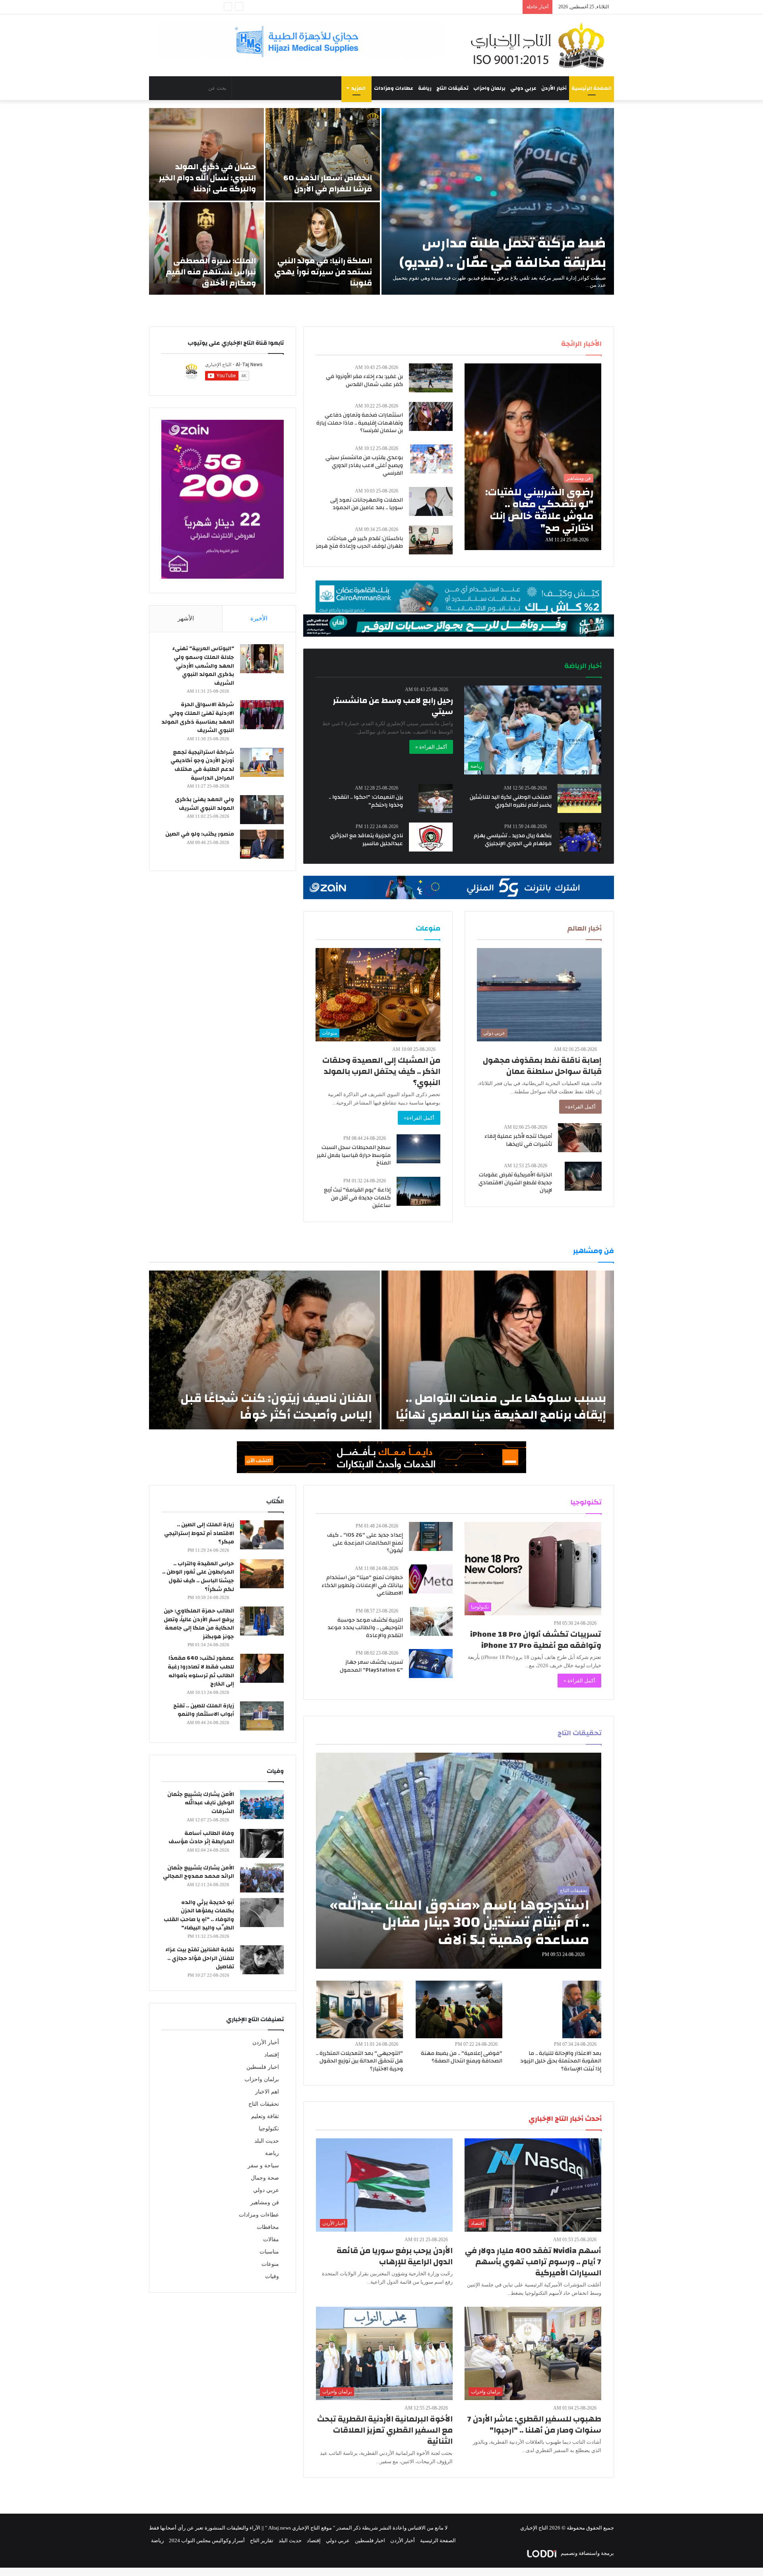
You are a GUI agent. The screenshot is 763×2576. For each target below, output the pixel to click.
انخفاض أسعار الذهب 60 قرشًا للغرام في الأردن (328, 183)
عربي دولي (523, 88)
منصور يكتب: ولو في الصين (200, 834)
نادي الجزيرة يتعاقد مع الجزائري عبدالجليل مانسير (366, 840)
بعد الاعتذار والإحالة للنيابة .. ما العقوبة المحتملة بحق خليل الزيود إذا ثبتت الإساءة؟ (561, 2061)
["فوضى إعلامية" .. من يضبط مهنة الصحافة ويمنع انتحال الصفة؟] (459, 2009)
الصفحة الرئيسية (592, 88)
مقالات (271, 2239)
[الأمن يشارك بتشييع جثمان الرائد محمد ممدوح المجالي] (262, 1878)
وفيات (272, 2276)
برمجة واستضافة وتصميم (587, 2553)
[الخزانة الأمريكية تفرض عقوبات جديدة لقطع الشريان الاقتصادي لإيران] (583, 1176)
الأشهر (186, 618)
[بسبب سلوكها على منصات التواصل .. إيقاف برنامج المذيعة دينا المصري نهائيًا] (498, 1350)
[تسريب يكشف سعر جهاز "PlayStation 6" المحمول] (431, 1664)
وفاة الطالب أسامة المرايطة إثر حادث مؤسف (201, 1838)
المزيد (358, 88)
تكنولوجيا (269, 2129)
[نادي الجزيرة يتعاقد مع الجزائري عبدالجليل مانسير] (431, 837)
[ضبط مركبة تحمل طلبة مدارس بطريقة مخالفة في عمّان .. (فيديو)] (498, 201)
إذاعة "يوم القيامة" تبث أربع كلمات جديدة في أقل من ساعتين (357, 1198)
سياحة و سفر (263, 2166)
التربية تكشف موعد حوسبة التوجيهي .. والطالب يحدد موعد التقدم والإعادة (365, 1628)
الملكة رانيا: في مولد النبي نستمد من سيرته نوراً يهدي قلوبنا (323, 272)
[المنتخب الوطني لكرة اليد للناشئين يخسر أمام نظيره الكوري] (579, 798)
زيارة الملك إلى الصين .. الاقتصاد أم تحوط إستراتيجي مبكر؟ (199, 1533)
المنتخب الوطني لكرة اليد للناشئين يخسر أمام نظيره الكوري (511, 801)
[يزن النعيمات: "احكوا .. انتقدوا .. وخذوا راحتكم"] (436, 798)
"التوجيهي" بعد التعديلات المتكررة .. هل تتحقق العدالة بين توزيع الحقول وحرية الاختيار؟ (359, 2061)
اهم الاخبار (267, 2092)
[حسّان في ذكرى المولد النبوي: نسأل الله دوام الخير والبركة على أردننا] (206, 154)
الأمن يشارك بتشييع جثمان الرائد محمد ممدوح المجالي (198, 1872)
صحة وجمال (265, 2178)
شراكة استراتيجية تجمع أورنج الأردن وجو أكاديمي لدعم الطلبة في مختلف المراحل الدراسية (202, 765)
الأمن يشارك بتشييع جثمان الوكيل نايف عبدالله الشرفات (201, 1803)
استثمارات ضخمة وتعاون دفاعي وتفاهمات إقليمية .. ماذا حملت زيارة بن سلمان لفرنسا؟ (360, 423)
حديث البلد (267, 2141)
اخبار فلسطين (263, 2067)
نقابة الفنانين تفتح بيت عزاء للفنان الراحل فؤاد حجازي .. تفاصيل (200, 1958)
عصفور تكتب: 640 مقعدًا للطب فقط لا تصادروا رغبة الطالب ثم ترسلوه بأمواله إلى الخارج (201, 1671)
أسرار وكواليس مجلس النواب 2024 (207, 2540)
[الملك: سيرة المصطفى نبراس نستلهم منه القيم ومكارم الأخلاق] (206, 248)
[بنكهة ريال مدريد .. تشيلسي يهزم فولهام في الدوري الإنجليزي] (581, 837)
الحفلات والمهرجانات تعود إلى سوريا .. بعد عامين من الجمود (367, 504)
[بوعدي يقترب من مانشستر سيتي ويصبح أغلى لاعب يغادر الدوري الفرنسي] (431, 459)
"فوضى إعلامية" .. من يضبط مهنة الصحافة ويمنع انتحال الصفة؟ (462, 2057)
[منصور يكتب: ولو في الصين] (262, 844)
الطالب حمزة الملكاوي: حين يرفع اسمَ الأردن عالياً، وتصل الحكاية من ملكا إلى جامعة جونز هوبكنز (199, 1624)
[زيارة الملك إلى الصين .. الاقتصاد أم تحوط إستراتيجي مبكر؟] (262, 1535)
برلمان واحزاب (489, 88)
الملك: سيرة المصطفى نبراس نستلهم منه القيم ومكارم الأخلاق (211, 272)
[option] (381, 201)
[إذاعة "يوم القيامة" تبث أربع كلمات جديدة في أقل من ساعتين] (418, 1191)
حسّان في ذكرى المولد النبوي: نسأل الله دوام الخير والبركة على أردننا (207, 178)
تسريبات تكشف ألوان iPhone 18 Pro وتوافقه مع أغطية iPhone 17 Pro (536, 1640)
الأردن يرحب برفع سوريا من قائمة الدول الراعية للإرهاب (395, 2256)
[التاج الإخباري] (540, 45)
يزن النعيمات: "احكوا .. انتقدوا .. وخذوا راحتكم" (366, 801)
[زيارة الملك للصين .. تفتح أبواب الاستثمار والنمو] (262, 1716)
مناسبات (269, 2252)
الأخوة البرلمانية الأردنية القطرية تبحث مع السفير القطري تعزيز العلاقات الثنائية (385, 2430)
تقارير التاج (262, 2540)
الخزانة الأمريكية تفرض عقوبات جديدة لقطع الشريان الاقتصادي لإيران (515, 1183)
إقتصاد (272, 2055)
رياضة (425, 88)
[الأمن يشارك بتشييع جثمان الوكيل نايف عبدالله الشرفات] (262, 1805)
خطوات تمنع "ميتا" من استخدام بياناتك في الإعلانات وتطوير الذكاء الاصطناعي (362, 1585)
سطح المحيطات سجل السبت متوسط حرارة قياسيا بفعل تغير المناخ (354, 1155)
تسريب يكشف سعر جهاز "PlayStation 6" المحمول (371, 1666)
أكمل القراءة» (580, 1107)
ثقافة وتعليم (265, 2116)
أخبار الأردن (554, 88)
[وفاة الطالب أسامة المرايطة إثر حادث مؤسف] (262, 1843)
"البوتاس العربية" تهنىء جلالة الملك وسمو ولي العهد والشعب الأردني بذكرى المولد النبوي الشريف (203, 666)
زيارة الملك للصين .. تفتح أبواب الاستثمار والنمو (204, 1710)
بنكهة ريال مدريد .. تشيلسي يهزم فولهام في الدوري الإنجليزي (513, 840)
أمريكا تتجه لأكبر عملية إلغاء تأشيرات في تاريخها (518, 1140)
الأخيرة (259, 618)
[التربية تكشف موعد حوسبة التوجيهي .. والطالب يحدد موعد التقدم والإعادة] (431, 1621)
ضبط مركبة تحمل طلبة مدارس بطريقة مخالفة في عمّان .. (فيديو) (503, 253)
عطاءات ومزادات (394, 88)
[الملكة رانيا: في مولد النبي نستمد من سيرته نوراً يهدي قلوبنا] (323, 248)
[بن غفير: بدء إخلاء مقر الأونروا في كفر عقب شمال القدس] (431, 378)
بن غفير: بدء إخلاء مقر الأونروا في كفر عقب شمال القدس (364, 380)
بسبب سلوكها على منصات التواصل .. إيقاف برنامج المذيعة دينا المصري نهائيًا (501, 1407)
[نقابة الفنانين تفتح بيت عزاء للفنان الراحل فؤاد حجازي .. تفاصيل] (262, 1960)
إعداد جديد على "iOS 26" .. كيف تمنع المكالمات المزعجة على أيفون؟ (365, 1543)
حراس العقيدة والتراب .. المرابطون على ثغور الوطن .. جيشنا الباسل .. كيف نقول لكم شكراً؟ (198, 1577)
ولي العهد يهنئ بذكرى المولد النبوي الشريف (204, 804)
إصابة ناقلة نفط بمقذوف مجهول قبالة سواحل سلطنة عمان (542, 1066)
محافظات (268, 2227)
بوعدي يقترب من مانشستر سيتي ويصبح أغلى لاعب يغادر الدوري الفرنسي (364, 465)
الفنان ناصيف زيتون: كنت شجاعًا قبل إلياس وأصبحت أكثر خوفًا (276, 1407)
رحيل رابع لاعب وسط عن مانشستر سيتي (393, 706)
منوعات (270, 2264)
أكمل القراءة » (431, 747)
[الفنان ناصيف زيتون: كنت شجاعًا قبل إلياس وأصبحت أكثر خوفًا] (264, 1350)
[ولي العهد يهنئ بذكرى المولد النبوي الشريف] (262, 810)
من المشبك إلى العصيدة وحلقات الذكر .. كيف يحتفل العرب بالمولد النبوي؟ (381, 1071)
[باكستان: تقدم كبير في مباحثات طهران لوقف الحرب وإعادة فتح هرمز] (431, 540)
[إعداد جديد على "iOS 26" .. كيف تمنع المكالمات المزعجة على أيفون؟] (431, 1536)
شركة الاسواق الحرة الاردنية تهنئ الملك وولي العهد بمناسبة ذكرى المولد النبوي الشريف (198, 717)
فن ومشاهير (265, 2202)
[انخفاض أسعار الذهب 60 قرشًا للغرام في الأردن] (323, 154)
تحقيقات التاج (452, 88)
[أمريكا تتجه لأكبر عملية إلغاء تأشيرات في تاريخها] (580, 1138)
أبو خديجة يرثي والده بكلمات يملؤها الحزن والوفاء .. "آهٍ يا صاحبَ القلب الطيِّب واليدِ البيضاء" (199, 1915)
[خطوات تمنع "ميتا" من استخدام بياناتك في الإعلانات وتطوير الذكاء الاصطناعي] (431, 1579)
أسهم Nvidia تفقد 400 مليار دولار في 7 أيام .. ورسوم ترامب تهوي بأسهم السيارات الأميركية (533, 2262)
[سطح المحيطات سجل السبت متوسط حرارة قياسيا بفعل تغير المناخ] (418, 1149)
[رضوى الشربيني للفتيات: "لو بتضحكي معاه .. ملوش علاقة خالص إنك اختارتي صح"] (533, 457)
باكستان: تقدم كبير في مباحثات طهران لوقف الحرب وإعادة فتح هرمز (359, 543)
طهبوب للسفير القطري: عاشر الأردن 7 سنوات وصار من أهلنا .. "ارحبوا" (534, 2424)
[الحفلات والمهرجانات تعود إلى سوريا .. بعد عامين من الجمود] (431, 501)
